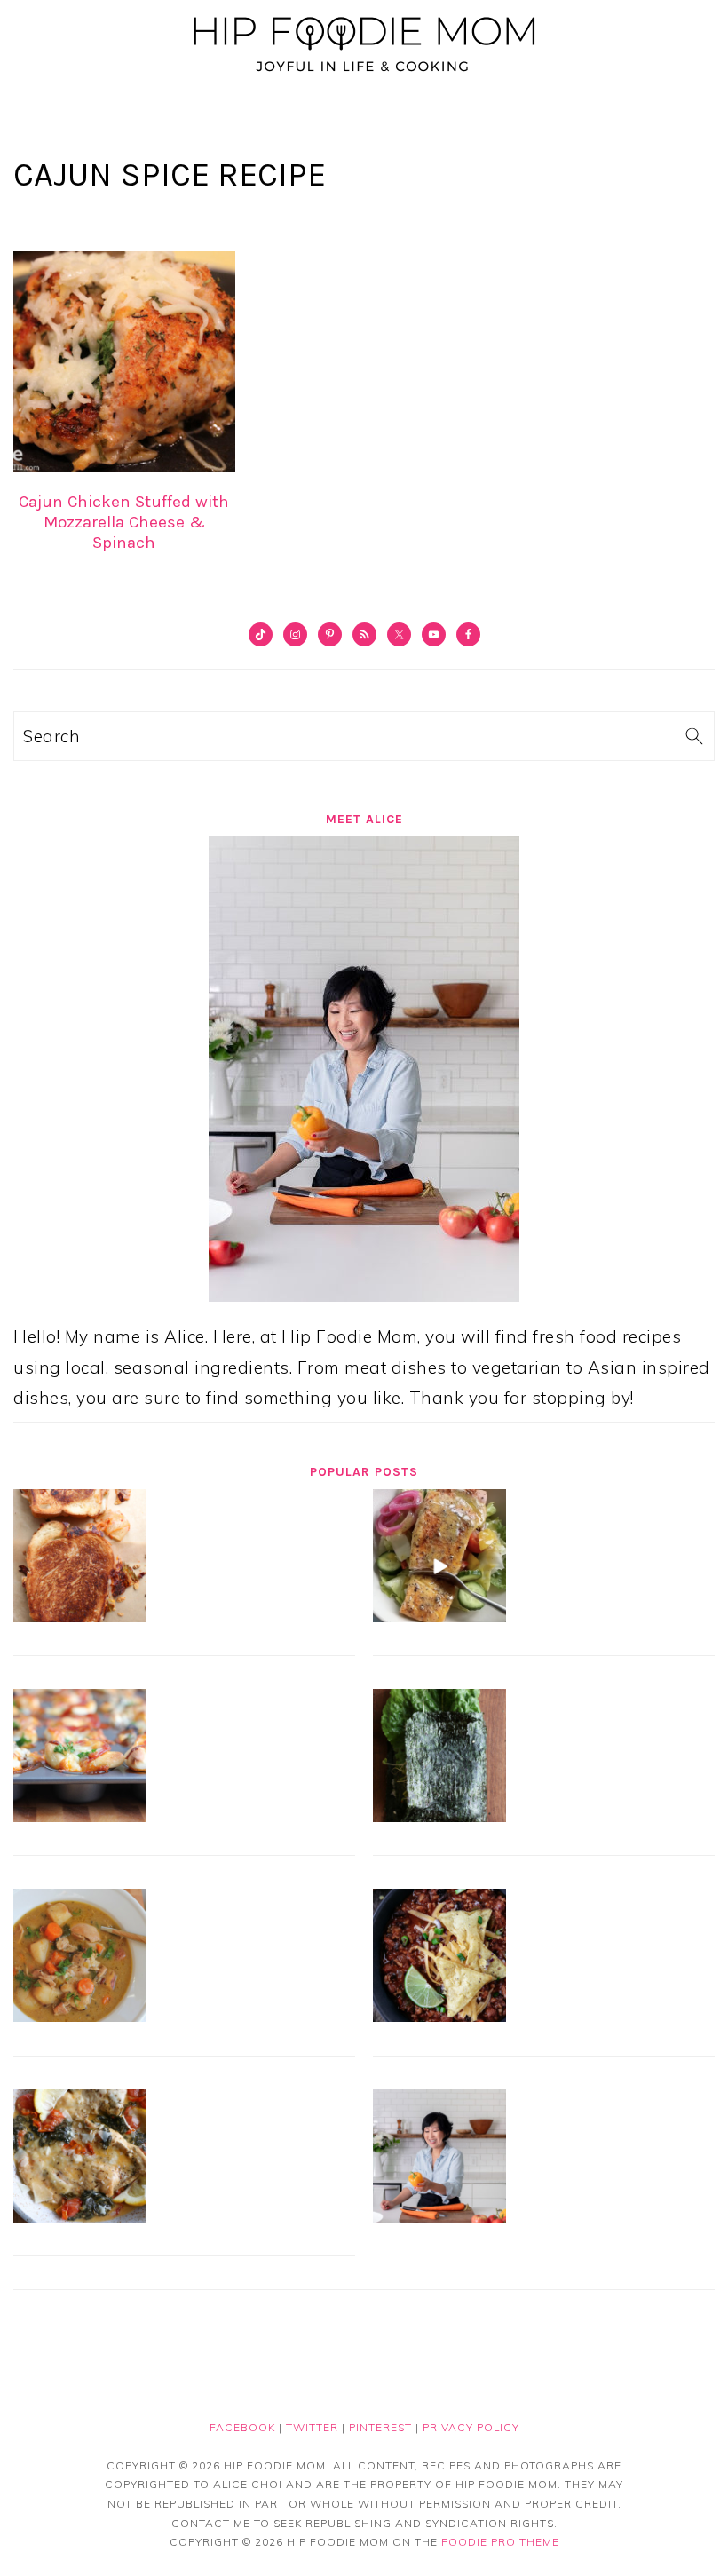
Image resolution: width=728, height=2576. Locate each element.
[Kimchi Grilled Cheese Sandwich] (80, 1616)
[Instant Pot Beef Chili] (439, 2016)
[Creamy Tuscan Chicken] (80, 2216)
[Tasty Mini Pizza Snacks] (80, 1816)
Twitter (312, 2427)
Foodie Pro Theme (500, 2542)
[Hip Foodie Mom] (364, 75)
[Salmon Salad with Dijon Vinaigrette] (439, 1616)
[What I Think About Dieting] (439, 2216)
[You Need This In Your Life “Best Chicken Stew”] (80, 2016)
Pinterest (380, 2427)
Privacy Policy (471, 2427)
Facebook (242, 2427)
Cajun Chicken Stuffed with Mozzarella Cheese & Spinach (124, 522)
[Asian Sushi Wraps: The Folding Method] (439, 1816)
